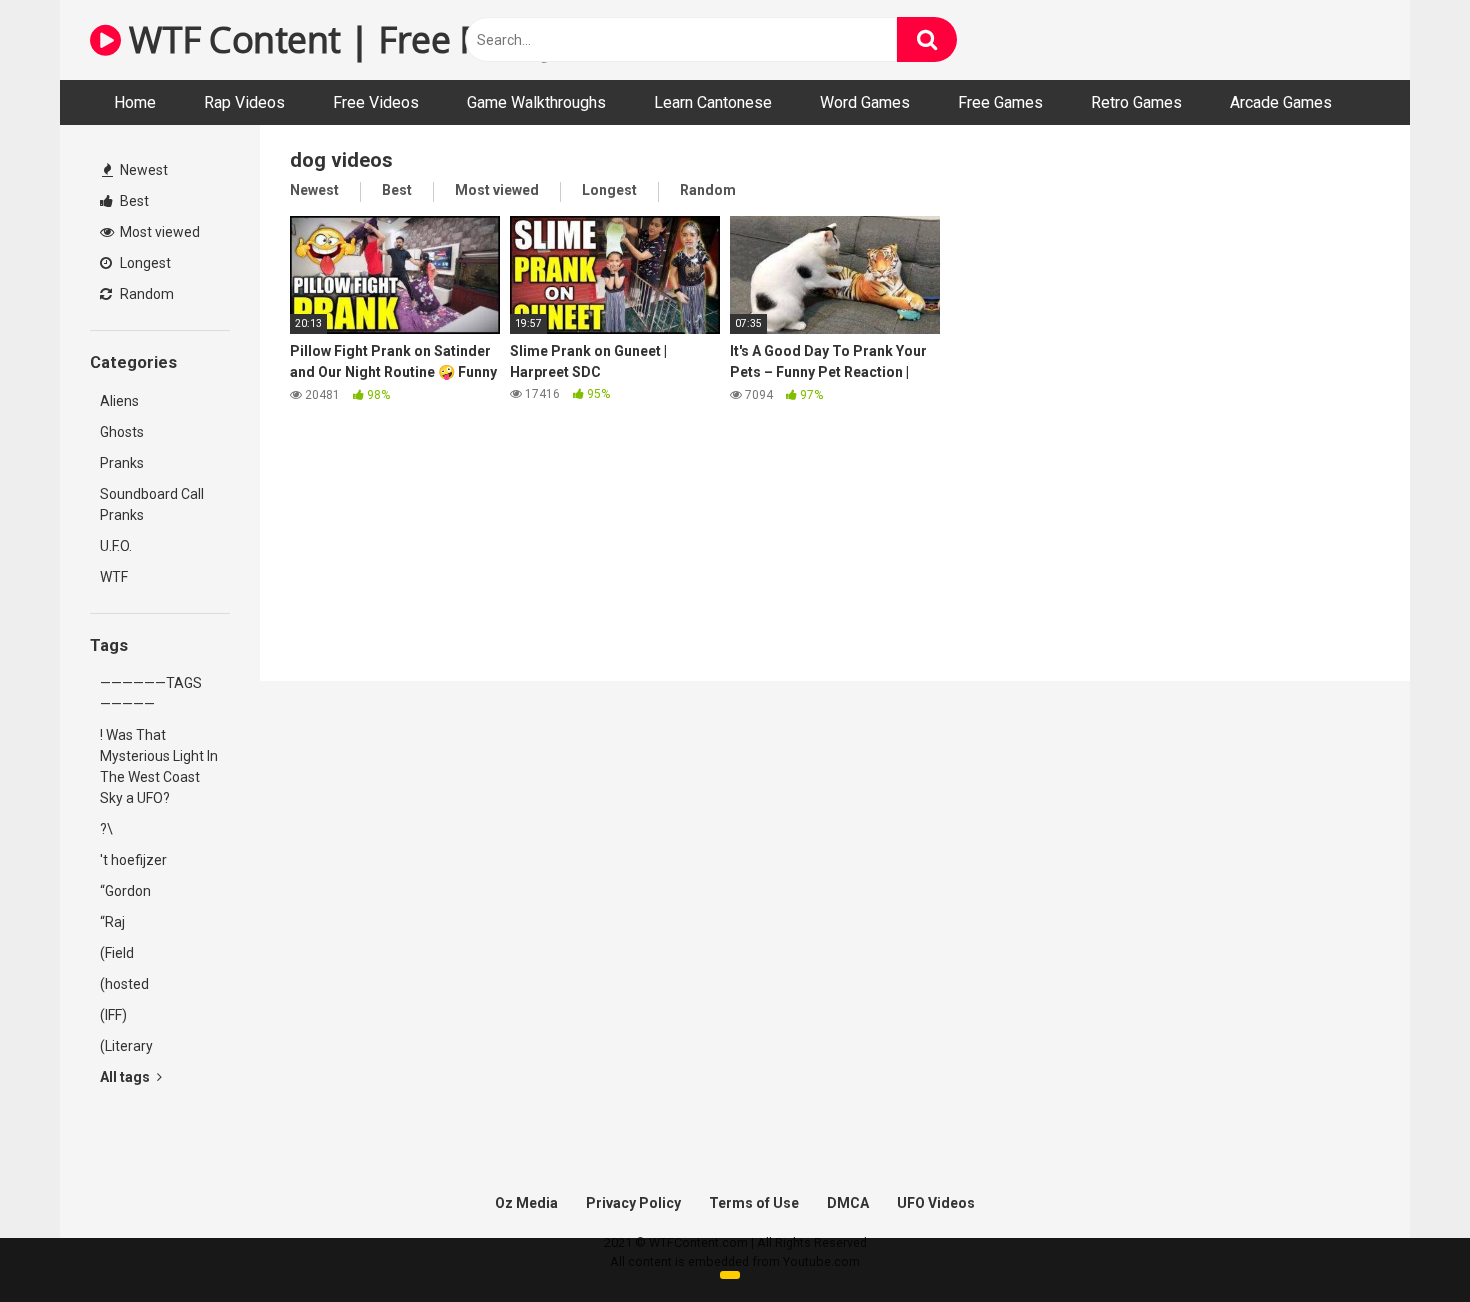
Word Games (865, 102)
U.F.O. (116, 546)
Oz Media (526, 1203)
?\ (106, 829)
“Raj (112, 922)
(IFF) (113, 1015)
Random (145, 294)
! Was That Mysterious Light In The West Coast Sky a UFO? (159, 766)
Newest (142, 170)
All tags (126, 1077)
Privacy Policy (633, 1203)
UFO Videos (936, 1203)
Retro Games (1136, 102)
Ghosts (122, 432)
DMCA (848, 1203)
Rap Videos (244, 102)
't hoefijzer (133, 860)
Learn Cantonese (713, 102)
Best (133, 201)
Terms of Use (754, 1203)
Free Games (1000, 102)
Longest (144, 263)
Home (135, 102)
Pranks (122, 463)
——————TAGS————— (151, 693)
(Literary (126, 1046)
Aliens (119, 401)
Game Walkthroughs (536, 102)
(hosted (124, 984)
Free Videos (376, 102)
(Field (117, 953)
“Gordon (125, 891)
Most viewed (158, 232)
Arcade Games (1281, 102)
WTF (114, 577)
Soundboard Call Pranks (152, 504)
